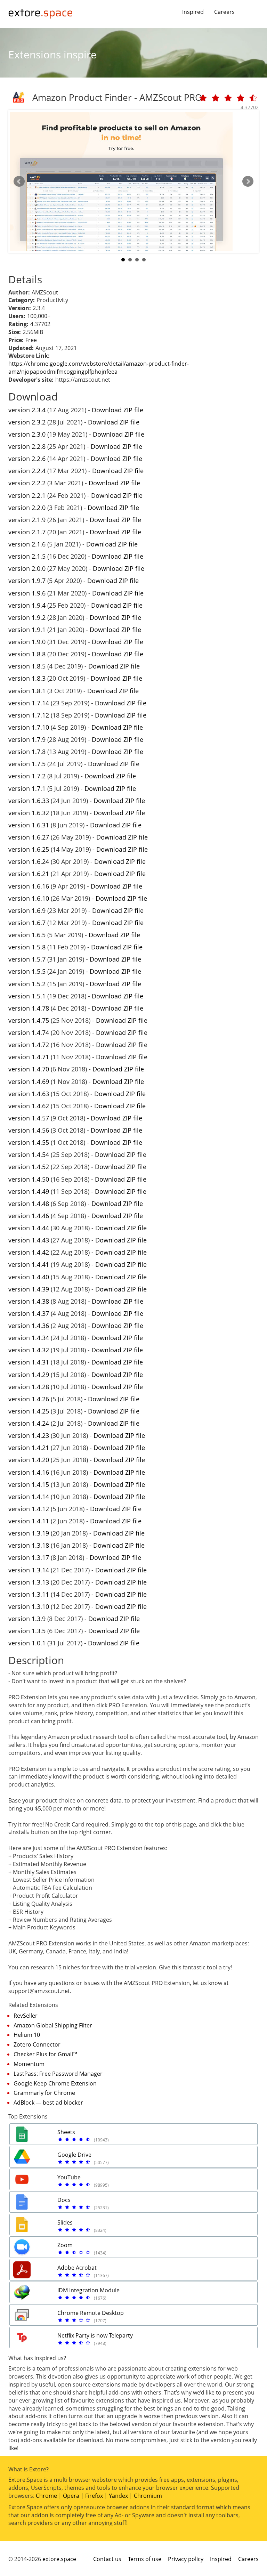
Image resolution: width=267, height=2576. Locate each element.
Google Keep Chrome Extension (55, 2083)
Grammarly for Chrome (44, 2093)
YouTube (69, 2177)
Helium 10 (27, 2035)
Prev (19, 181)
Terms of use (145, 2559)
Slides (65, 2222)
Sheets (66, 2132)
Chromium (148, 2496)
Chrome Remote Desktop (91, 2313)
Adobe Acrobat (77, 2268)
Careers (224, 12)
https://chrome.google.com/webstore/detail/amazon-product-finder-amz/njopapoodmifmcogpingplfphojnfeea (99, 368)
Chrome (46, 2496)
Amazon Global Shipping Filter (53, 2025)
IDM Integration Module (88, 2290)
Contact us (107, 2559)
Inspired (193, 12)
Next (248, 181)
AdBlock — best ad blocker (48, 2103)
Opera (71, 2496)
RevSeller (26, 2016)
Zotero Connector (37, 2044)
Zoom (65, 2245)
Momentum (29, 2064)
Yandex (118, 2496)
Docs (64, 2200)
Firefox (94, 2496)
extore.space (59, 2559)
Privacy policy (186, 2559)
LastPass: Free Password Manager (58, 2074)
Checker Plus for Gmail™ (45, 2054)
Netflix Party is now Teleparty (95, 2335)
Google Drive (74, 2155)
